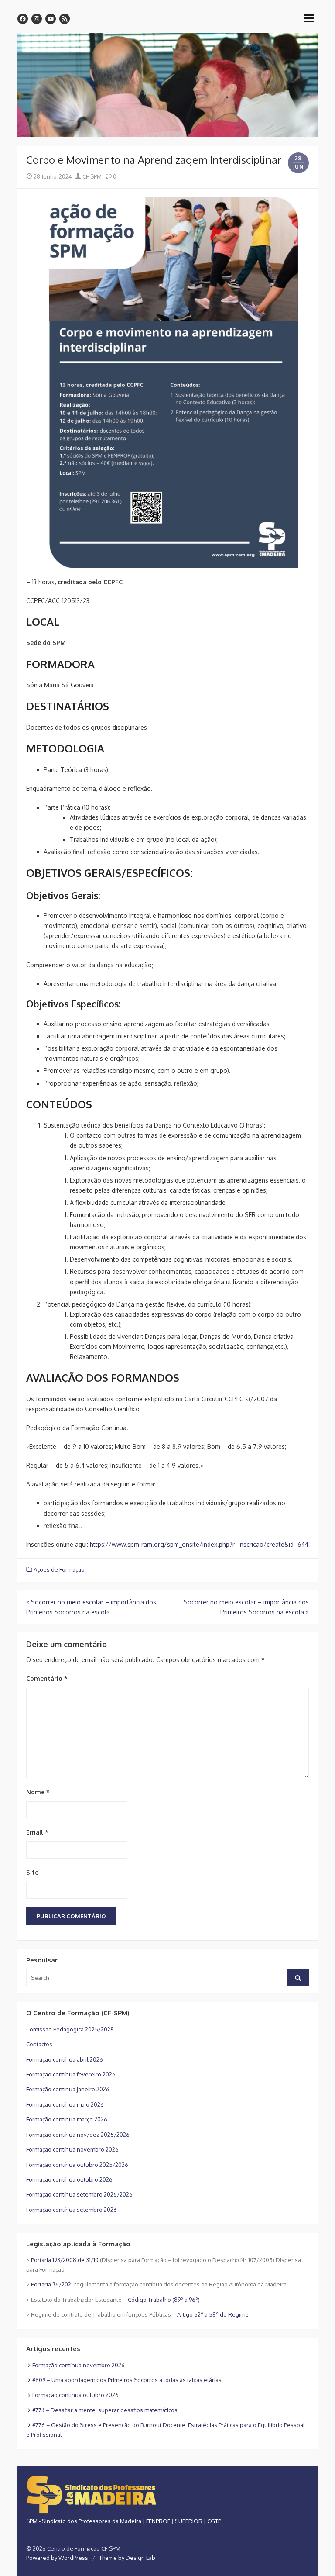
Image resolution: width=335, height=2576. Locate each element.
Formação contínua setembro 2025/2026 (79, 2194)
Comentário (47, 1678)
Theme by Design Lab (127, 2558)
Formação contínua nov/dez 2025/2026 (78, 2135)
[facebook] (23, 19)
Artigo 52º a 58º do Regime (213, 2314)
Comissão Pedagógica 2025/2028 (70, 2029)
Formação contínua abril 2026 (65, 2059)
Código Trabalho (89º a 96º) (164, 2300)
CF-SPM (91, 176)
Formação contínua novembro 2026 (72, 2149)
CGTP (214, 2521)
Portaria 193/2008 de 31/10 (65, 2260)
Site (32, 1872)
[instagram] (37, 19)
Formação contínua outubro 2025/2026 (77, 2165)
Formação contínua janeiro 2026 (68, 2089)
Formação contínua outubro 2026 (69, 2179)
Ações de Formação (59, 1569)
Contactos (39, 2044)
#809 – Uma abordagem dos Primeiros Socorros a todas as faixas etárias (127, 2380)
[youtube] (51, 19)
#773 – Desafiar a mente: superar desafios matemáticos (105, 2410)
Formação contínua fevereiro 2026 (71, 2074)
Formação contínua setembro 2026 (72, 2210)
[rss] (65, 19)
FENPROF (158, 2521)
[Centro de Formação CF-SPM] (167, 85)
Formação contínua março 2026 (67, 2119)
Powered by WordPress (57, 2558)
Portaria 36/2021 (52, 2284)
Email (37, 1832)
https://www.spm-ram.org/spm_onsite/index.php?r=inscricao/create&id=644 (199, 1544)
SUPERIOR (189, 2521)
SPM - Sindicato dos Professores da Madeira (84, 2521)
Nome (38, 1792)
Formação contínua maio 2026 (65, 2104)
